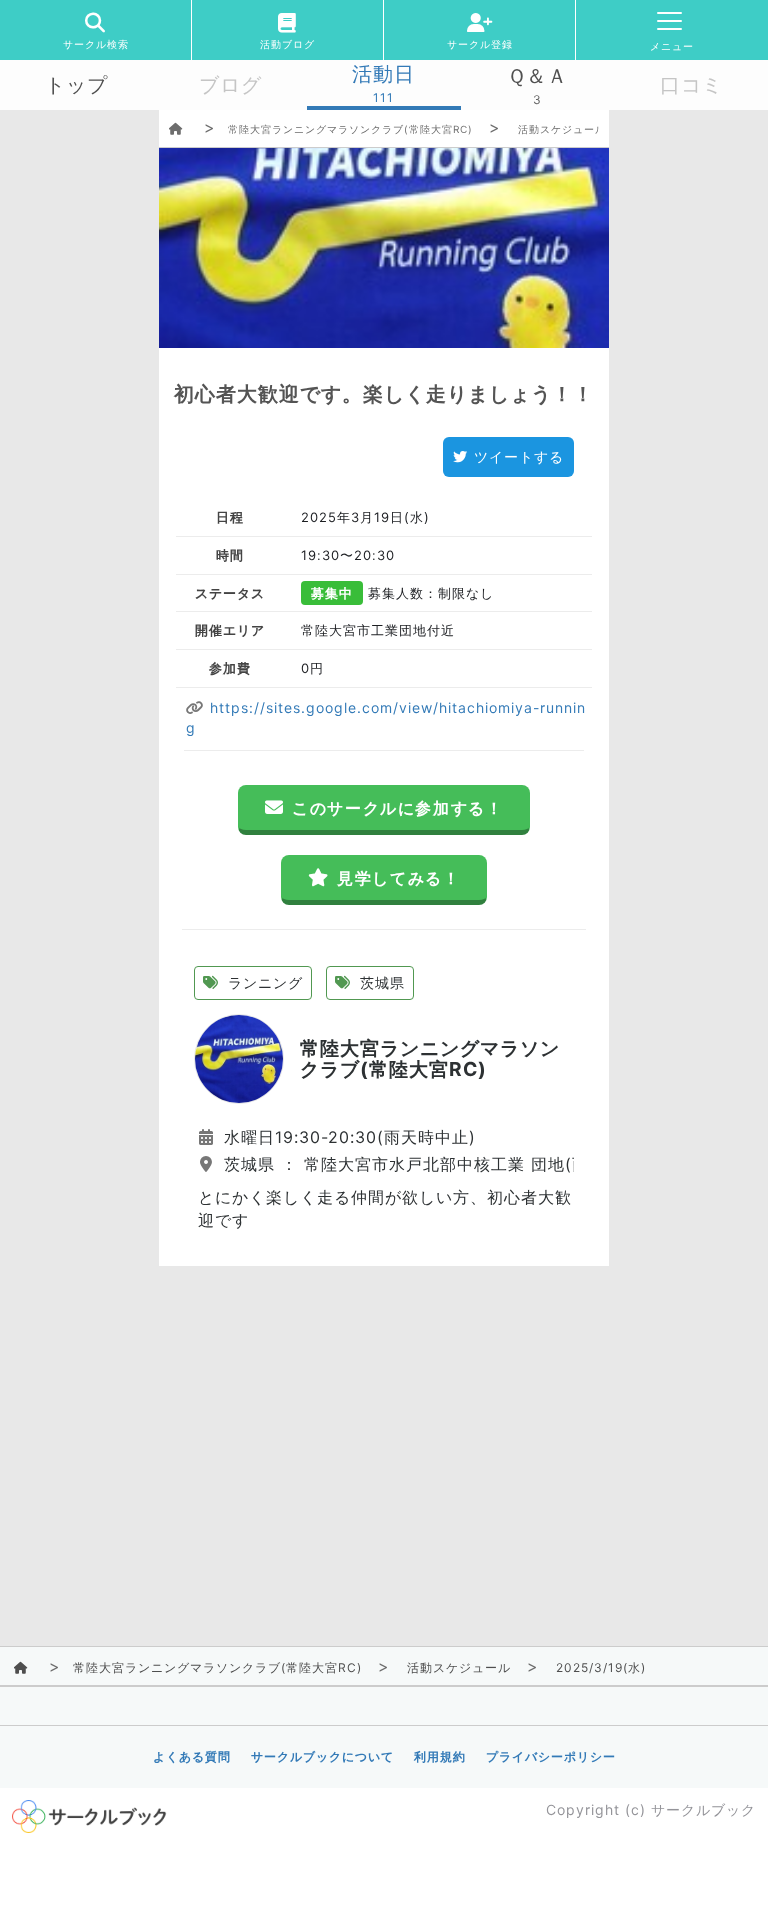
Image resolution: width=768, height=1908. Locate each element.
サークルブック (703, 1809)
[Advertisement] (384, 1406)
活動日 (383, 74)
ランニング (263, 982)
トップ (76, 85)
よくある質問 (192, 1756)
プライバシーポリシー (551, 1756)
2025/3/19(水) (601, 1667)
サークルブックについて (322, 1756)
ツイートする (519, 456)
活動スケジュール (562, 129)
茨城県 (380, 982)
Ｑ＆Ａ (537, 76)
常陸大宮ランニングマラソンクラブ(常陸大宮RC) (350, 129)
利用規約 (440, 1756)
